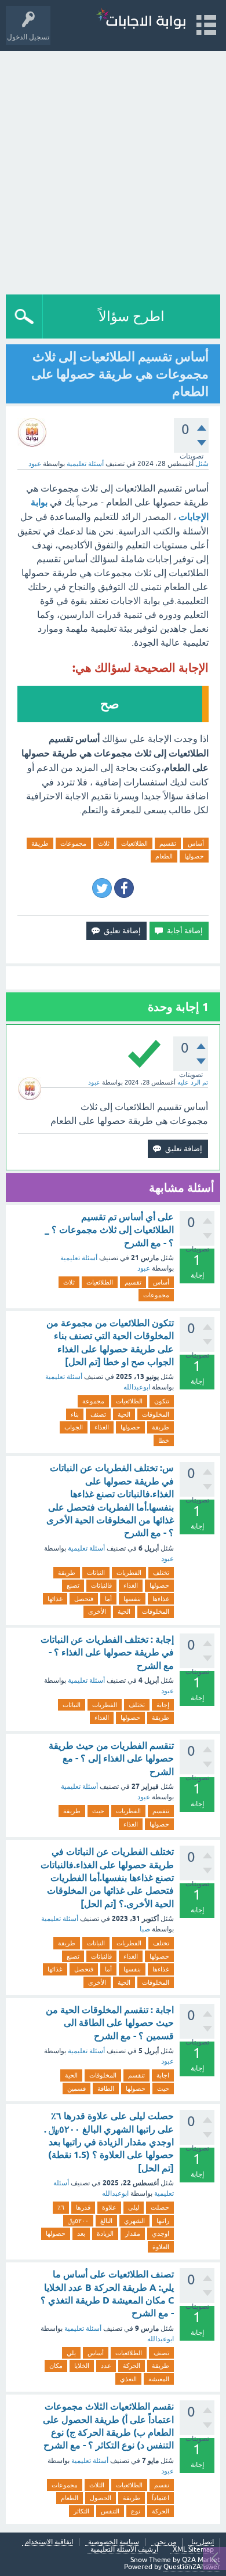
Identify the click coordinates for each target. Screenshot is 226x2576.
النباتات (96, 1573)
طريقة (40, 843)
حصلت (160, 2207)
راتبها (163, 2221)
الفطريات (129, 1573)
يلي (71, 2353)
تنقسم (161, 1811)
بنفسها (132, 1599)
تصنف (98, 1414)
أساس (196, 843)
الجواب (74, 1427)
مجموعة (93, 1401)
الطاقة (106, 2089)
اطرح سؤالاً (132, 316)
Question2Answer (192, 2567)
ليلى (134, 2207)
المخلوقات (156, 1414)
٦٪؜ (61, 2207)
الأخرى (97, 1611)
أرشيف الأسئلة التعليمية (124, 2550)
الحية (124, 1414)
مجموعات (73, 843)
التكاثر (81, 2511)
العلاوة (161, 2247)
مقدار (133, 2233)
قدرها (83, 2207)
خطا (164, 1440)
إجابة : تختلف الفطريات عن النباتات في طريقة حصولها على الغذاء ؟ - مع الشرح (107, 1653)
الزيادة (105, 2233)
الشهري (134, 2221)
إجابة (163, 1705)
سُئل (202, 464)
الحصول (101, 2498)
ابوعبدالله (137, 1387)
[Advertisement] (113, 170)
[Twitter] (102, 888)
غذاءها (161, 1599)
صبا (145, 1929)
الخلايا (82, 2366)
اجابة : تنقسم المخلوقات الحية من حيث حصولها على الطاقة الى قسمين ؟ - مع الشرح (110, 2023)
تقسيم (168, 843)
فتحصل (84, 1599)
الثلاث (97, 2485)
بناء (75, 1414)
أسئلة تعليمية (85, 464)
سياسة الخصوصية (114, 2542)
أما (108, 1599)
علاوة (109, 2207)
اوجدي (161, 2233)
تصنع (73, 1585)
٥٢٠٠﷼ (78, 2221)
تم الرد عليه (193, 1082)
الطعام (164, 856)
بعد (81, 2233)
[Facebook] (124, 888)
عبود (144, 1268)
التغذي (128, 2379)
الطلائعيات (134, 843)
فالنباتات (101, 1585)
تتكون (162, 1401)
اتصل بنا (203, 2542)
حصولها (194, 856)
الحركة (132, 2366)
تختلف (161, 1573)
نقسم (162, 2485)
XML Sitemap (193, 2550)
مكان (56, 2366)
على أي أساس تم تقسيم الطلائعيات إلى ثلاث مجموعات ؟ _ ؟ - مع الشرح (109, 1230)
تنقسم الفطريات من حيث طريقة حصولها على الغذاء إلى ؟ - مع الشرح (111, 1759)
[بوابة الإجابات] (141, 20)
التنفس (110, 2511)
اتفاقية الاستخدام (49, 2542)
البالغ (106, 2221)
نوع (136, 2511)
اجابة (163, 2075)
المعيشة (159, 2379)
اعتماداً (161, 2498)
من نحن (165, 2542)
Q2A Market (201, 2560)
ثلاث (104, 843)
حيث (98, 1811)
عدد (106, 2366)
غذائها (55, 1599)
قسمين (76, 2089)
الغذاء (102, 1427)
